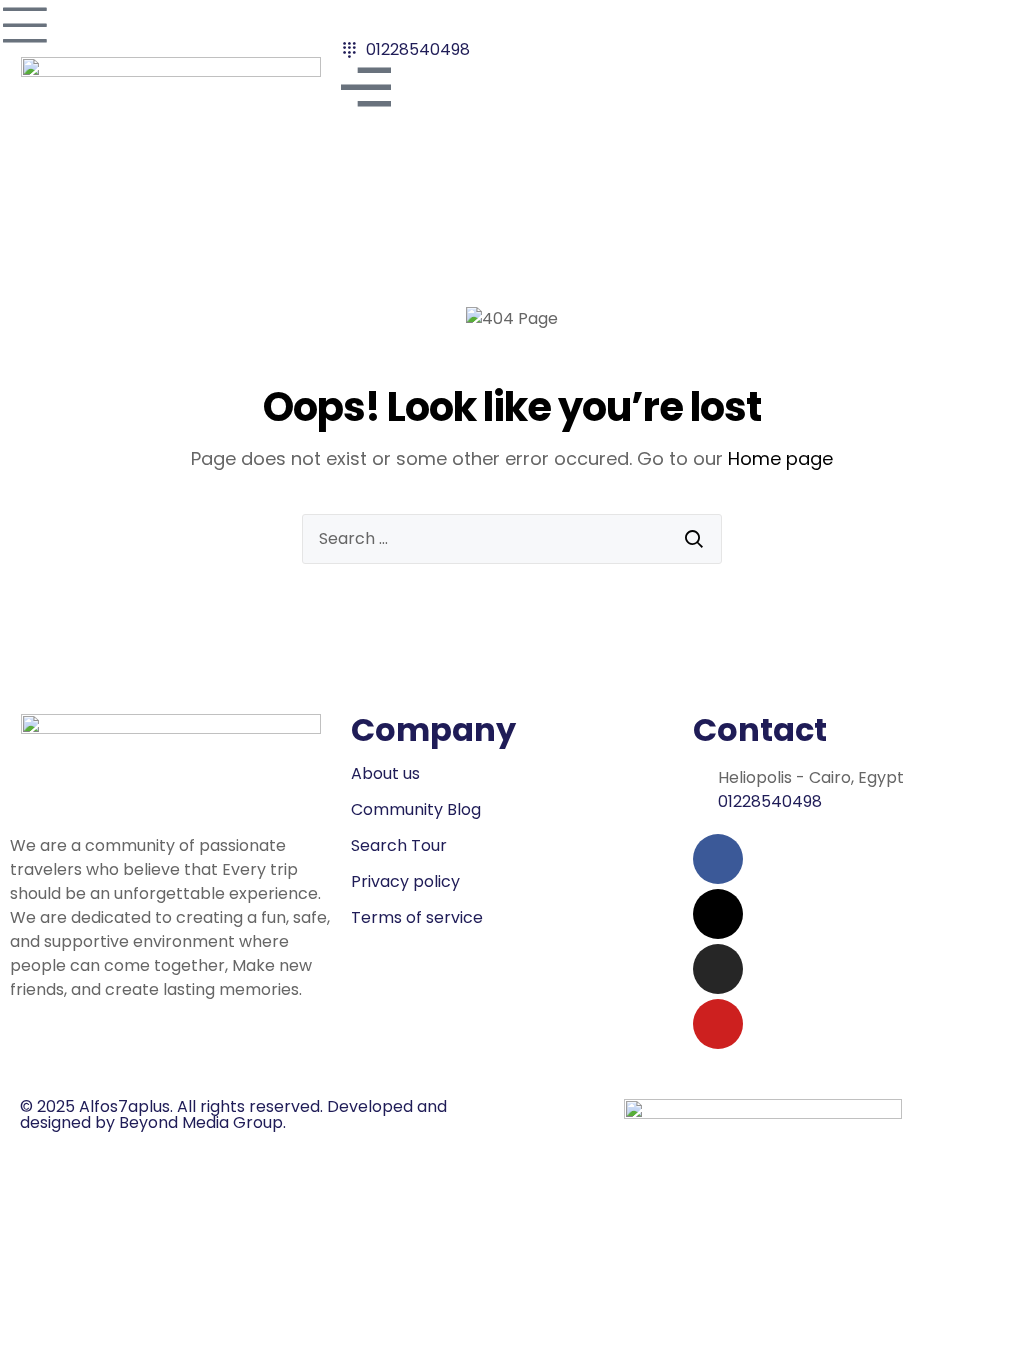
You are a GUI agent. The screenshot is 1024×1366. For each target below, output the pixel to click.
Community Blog (416, 809)
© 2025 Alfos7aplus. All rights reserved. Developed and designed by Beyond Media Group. (233, 1114)
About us (385, 773)
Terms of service (417, 917)
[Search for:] (512, 539)
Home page (780, 458)
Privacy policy (405, 881)
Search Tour (399, 845)
